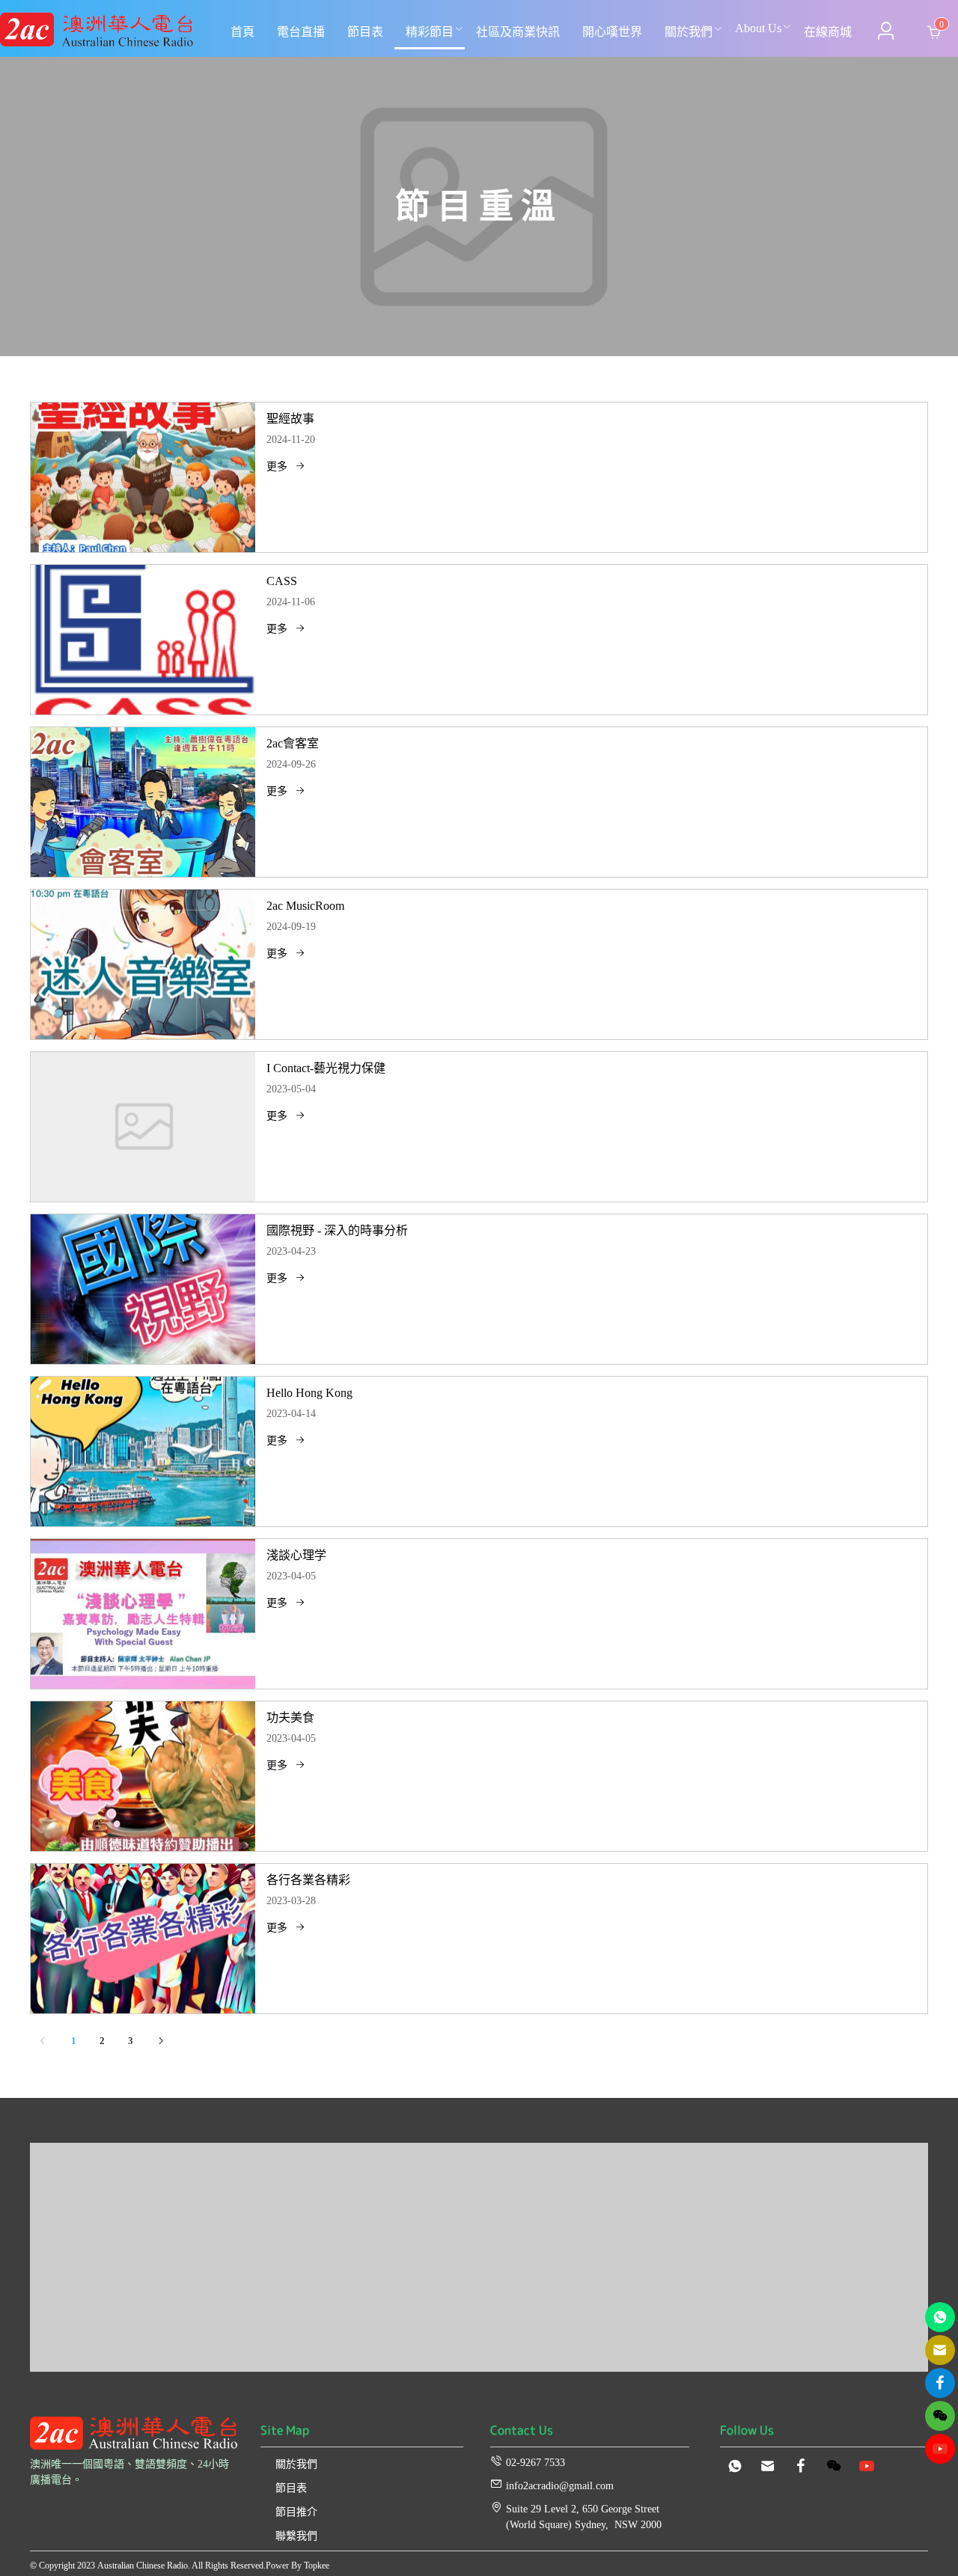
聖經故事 (290, 419)
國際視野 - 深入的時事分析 (337, 1230)
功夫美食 (290, 1717)
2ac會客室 (293, 743)
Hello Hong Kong (309, 1393)
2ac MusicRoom (305, 906)
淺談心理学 (296, 1555)
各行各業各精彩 (308, 1880)
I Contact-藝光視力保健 (326, 1068)
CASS (282, 581)
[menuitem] (242, 32)
